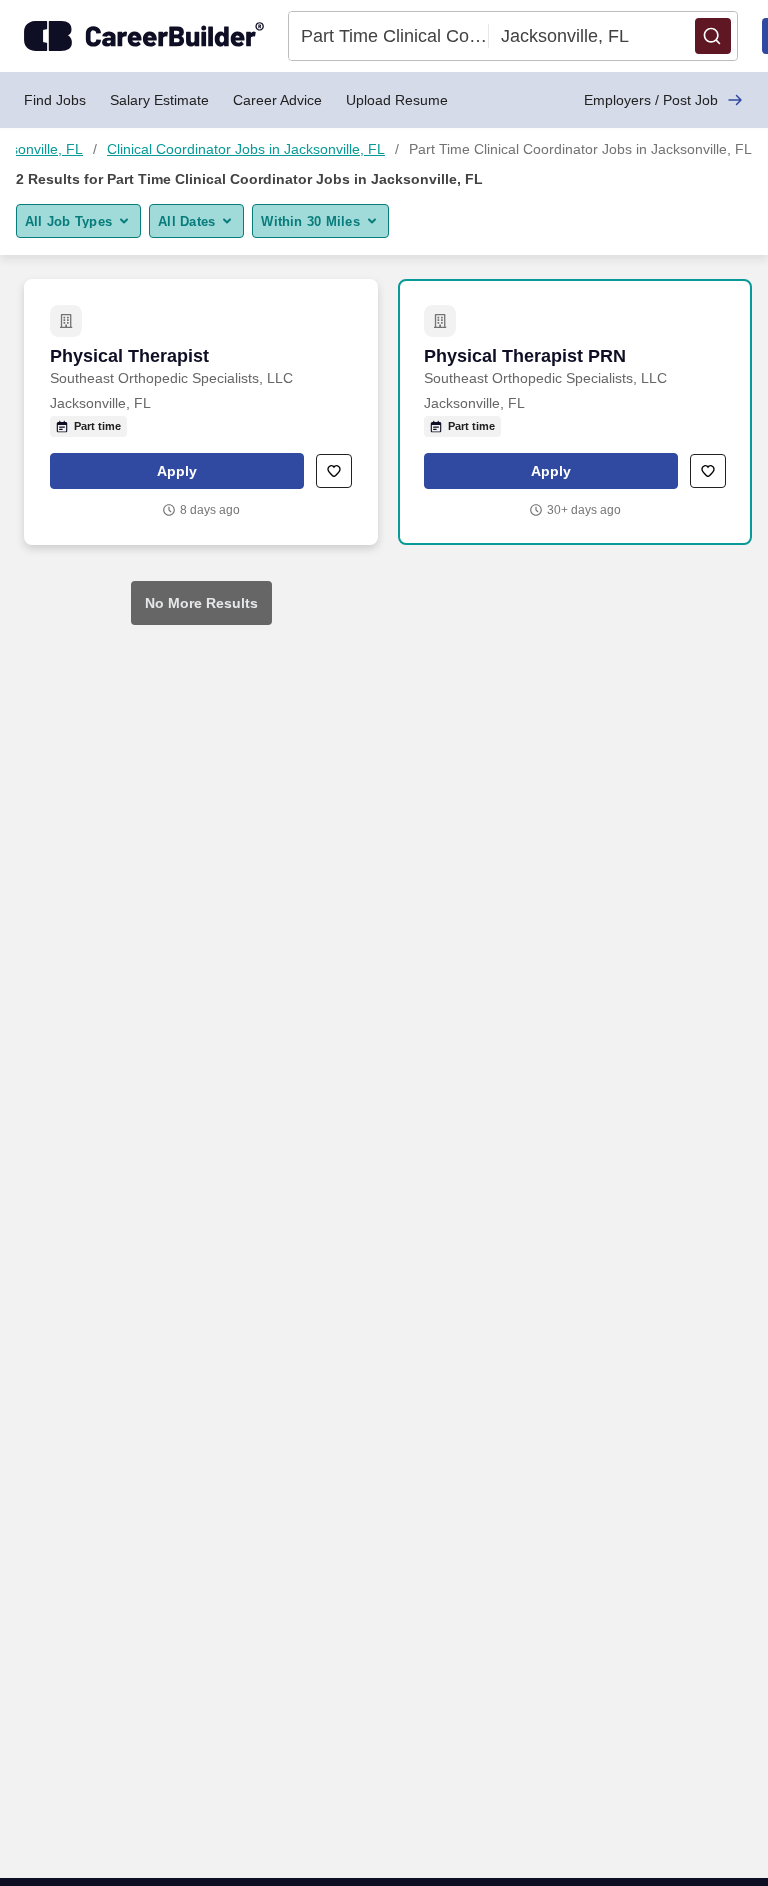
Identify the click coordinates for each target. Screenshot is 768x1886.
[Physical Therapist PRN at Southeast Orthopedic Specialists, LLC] (575, 412)
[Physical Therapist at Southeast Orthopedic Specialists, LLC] (201, 412)
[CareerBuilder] (144, 36)
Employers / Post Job (651, 100)
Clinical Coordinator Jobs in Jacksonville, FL (246, 149)
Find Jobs (55, 100)
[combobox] (389, 36)
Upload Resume (397, 100)
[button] (713, 36)
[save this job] (334, 471)
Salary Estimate (159, 100)
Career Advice (277, 100)
